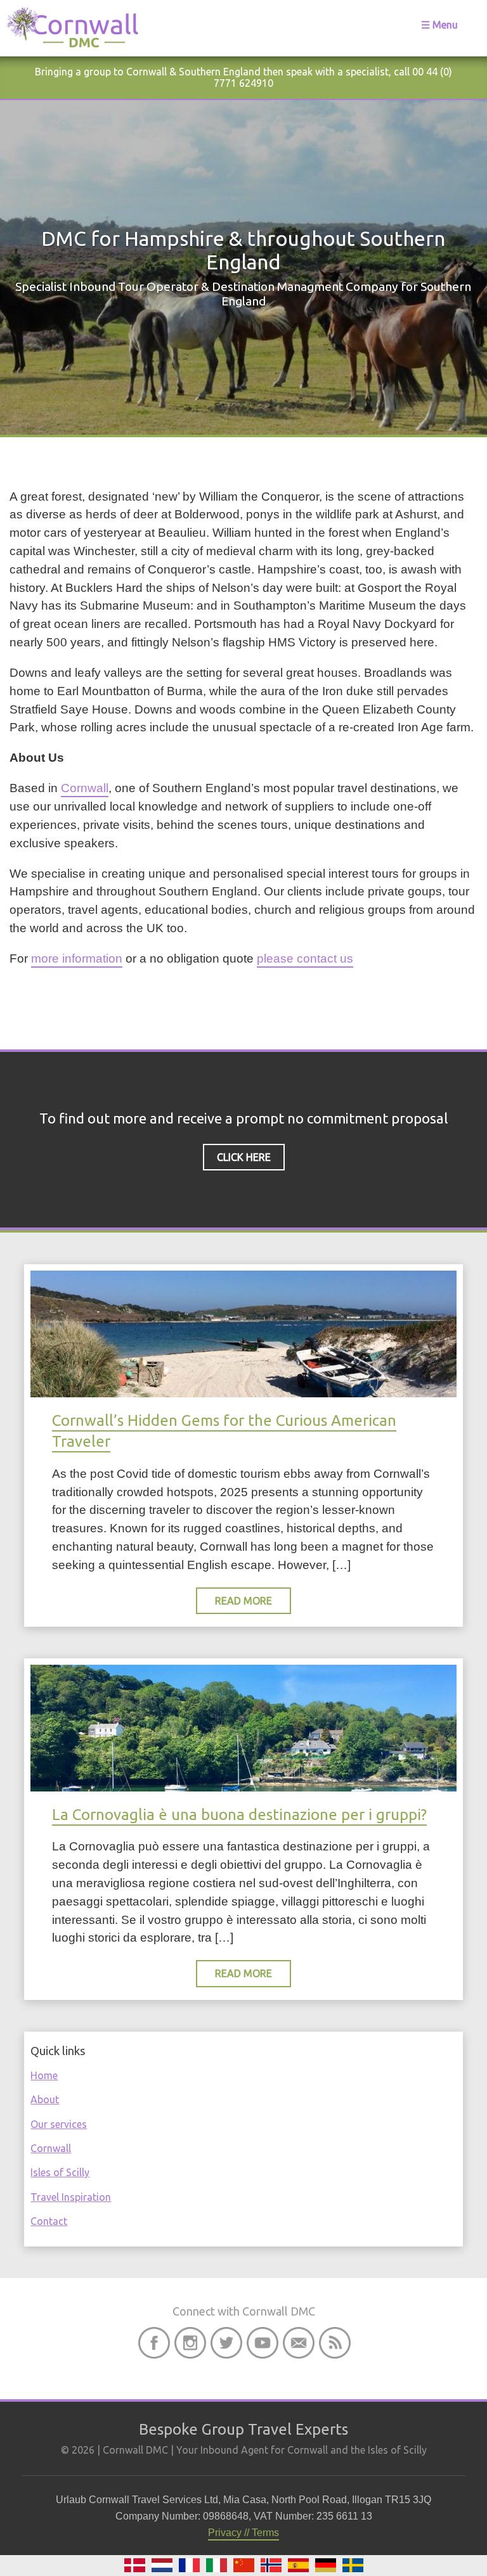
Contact (49, 2221)
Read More (243, 1601)
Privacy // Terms (243, 2533)
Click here (244, 1157)
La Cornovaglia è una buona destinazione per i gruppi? (239, 1815)
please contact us (305, 958)
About (45, 2099)
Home (44, 2075)
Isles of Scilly (60, 2172)
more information (77, 958)
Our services (59, 2124)
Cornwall (85, 788)
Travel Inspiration (71, 2197)
